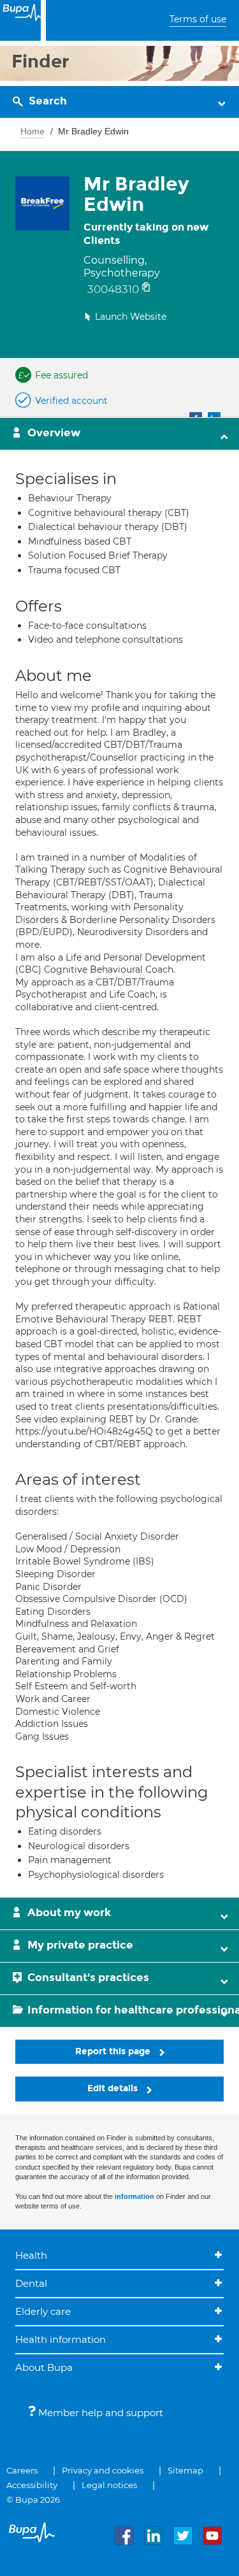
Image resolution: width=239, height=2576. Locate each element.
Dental (31, 2283)
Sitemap (185, 2470)
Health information (61, 2339)
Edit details (114, 2088)
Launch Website (131, 317)
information (134, 2196)
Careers (22, 2470)
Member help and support (99, 2413)
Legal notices (109, 2485)
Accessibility (32, 2485)
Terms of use (198, 19)
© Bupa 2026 (33, 2500)
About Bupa (44, 2367)
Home (33, 131)
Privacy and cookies (103, 2470)
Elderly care (43, 2311)
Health (31, 2255)
